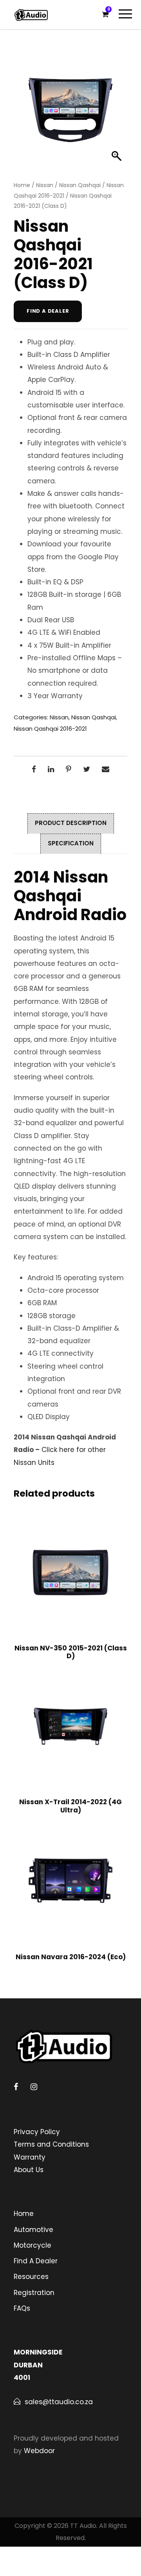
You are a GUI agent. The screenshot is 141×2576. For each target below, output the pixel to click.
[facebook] (16, 2087)
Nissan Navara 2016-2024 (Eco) (71, 1957)
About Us (29, 2170)
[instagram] (34, 2087)
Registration (34, 2293)
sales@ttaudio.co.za (59, 2402)
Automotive (33, 2230)
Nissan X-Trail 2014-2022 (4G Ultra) (70, 1806)
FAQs (22, 2308)
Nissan (45, 185)
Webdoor (39, 2451)
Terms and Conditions (51, 2144)
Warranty (30, 2157)
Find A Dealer (36, 2261)
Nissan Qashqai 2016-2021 (50, 729)
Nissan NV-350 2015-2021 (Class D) (71, 1652)
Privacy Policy (37, 2132)
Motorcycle (33, 2245)
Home (22, 185)
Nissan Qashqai (80, 185)
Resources (31, 2277)
